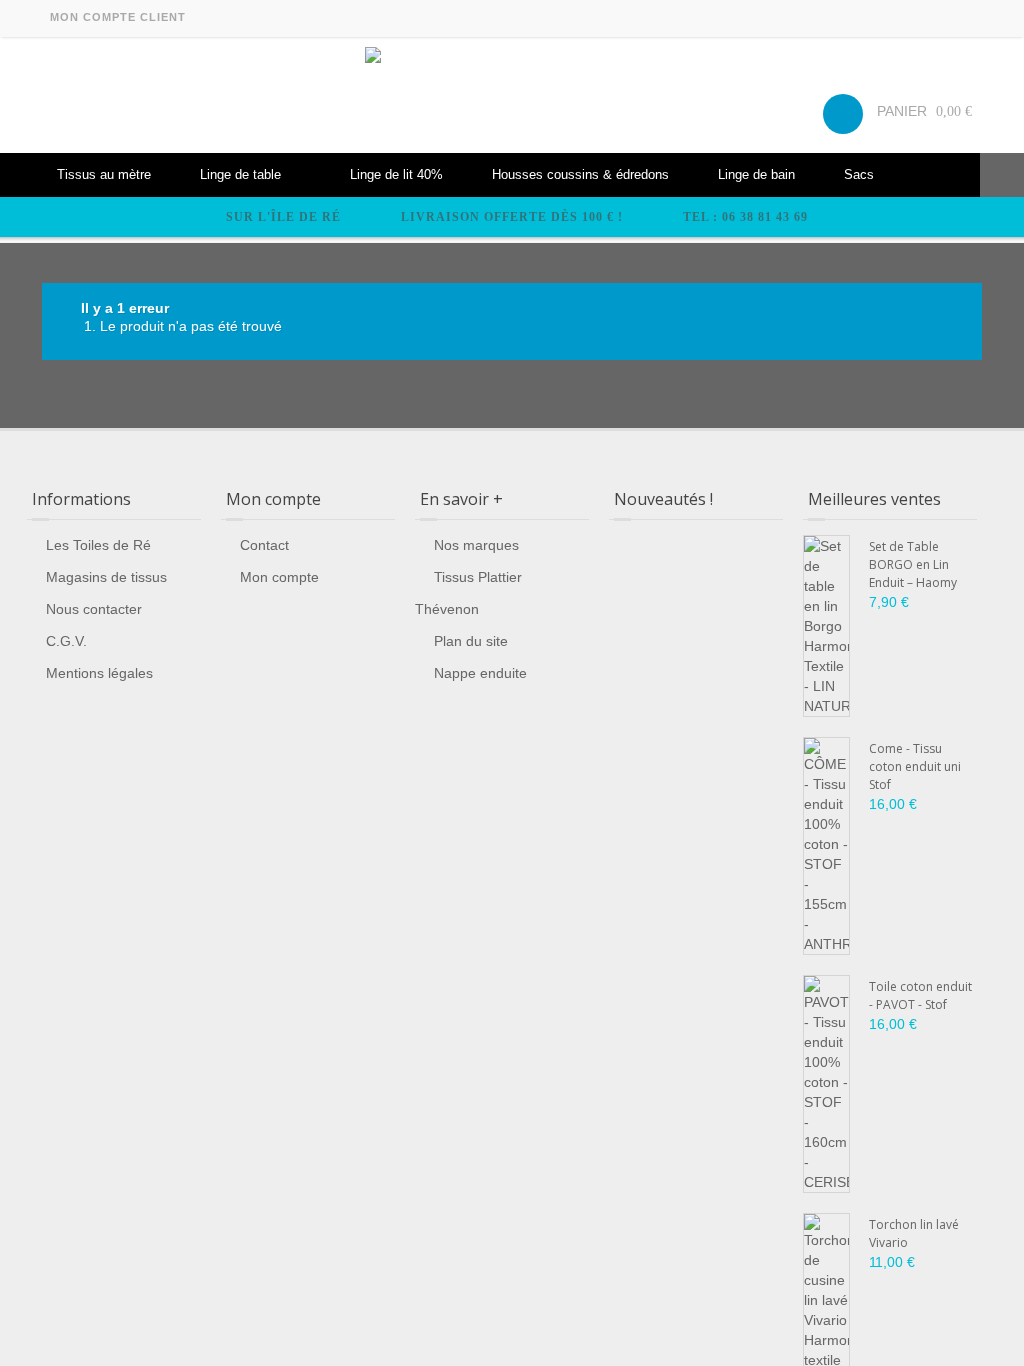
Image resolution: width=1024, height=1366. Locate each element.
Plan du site (471, 641)
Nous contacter (94, 609)
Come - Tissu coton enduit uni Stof (915, 766)
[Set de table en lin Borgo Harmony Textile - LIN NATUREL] (826, 626)
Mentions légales (99, 673)
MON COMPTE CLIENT (118, 17)
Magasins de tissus (106, 577)
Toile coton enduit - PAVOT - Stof (920, 995)
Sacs (859, 174)
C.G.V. (66, 641)
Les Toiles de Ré (98, 545)
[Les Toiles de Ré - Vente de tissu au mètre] (511, 95)
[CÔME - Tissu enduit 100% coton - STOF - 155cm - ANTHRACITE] (826, 846)
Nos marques (476, 545)
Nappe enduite (480, 673)
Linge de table (240, 174)
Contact (264, 545)
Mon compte (279, 577)
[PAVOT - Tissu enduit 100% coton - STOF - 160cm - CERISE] (826, 1084)
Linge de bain (756, 174)
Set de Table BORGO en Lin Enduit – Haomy (913, 564)
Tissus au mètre (104, 174)
